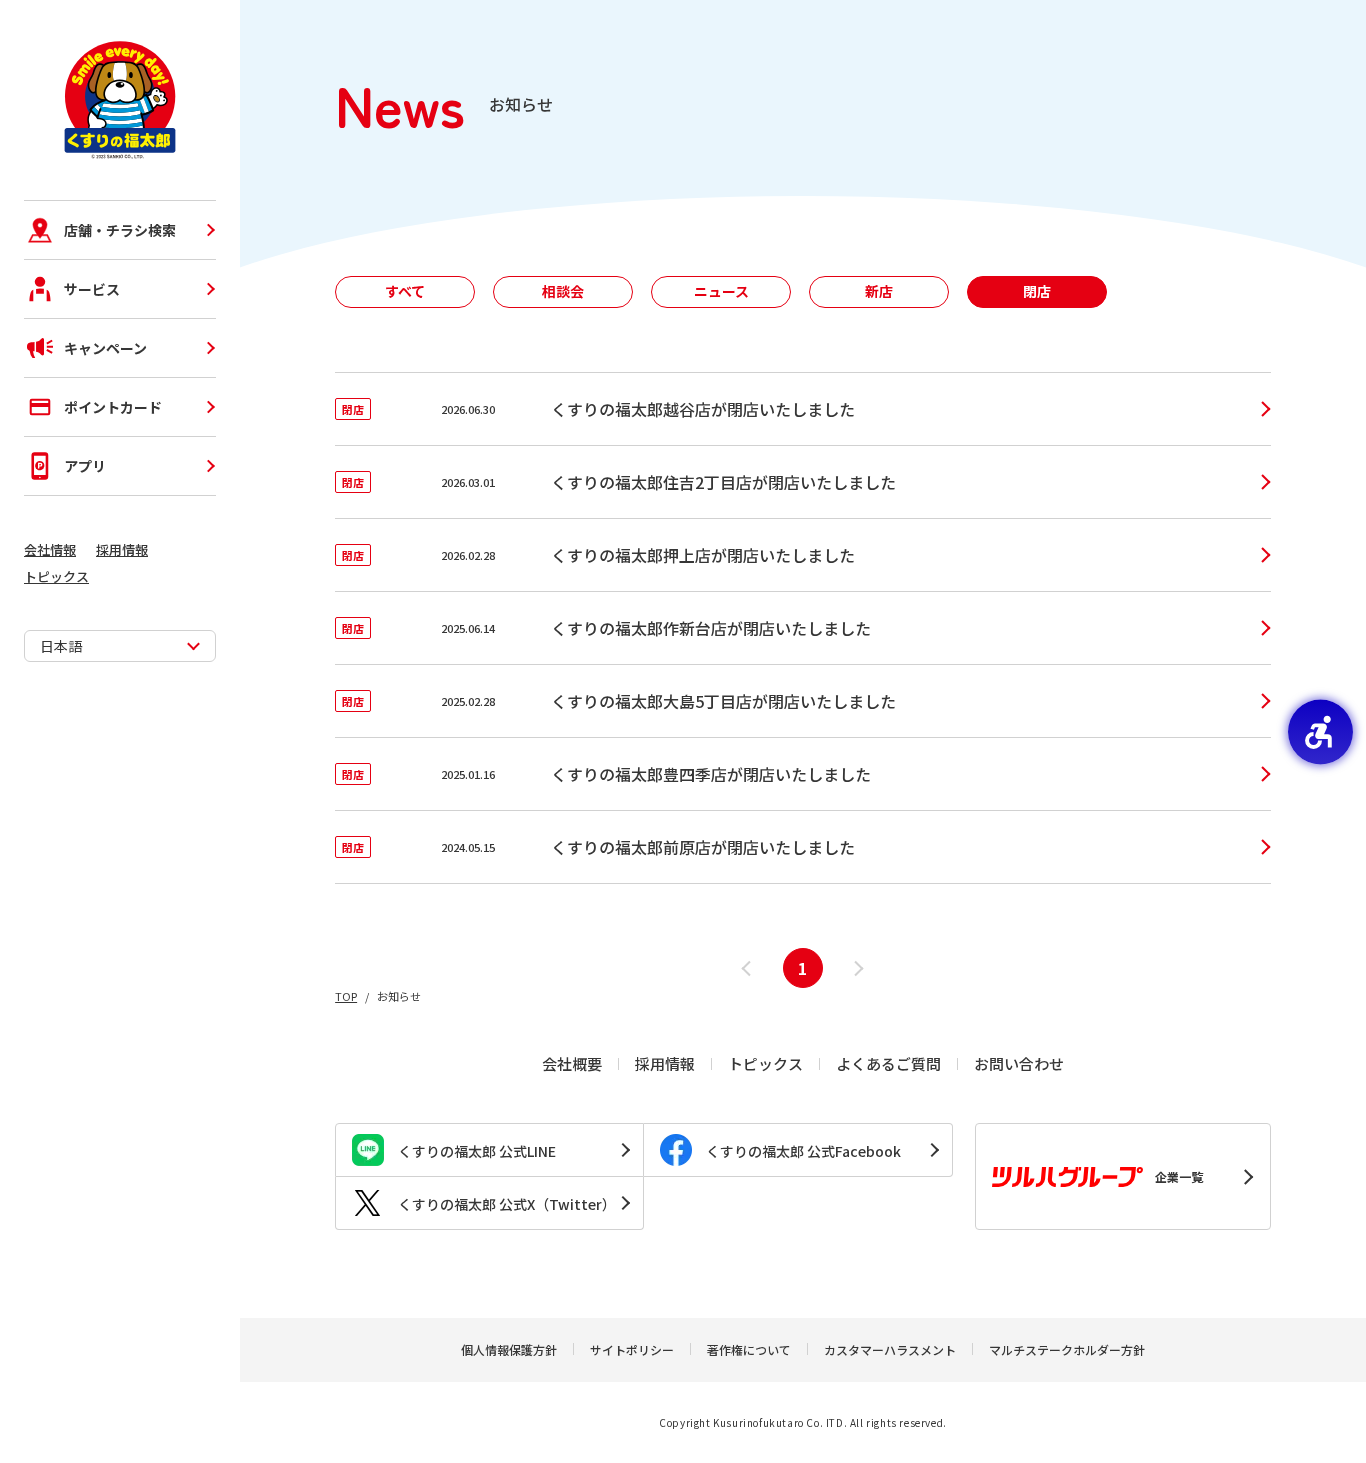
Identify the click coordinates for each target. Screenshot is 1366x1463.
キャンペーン (105, 348)
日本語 (61, 646)
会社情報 (50, 549)
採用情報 (122, 549)
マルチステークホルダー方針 (1067, 1349)
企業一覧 (1179, 1176)
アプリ (85, 466)
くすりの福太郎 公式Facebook (803, 1151)
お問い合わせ (1019, 1063)
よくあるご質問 (888, 1063)
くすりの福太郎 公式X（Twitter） (507, 1204)
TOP (346, 996)
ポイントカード (113, 407)
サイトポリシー (632, 1349)
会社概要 (572, 1063)
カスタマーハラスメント (890, 1349)
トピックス (56, 576)
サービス (92, 289)
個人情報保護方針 (509, 1349)
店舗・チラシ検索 (120, 230)
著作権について (749, 1349)
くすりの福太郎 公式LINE (477, 1151)
